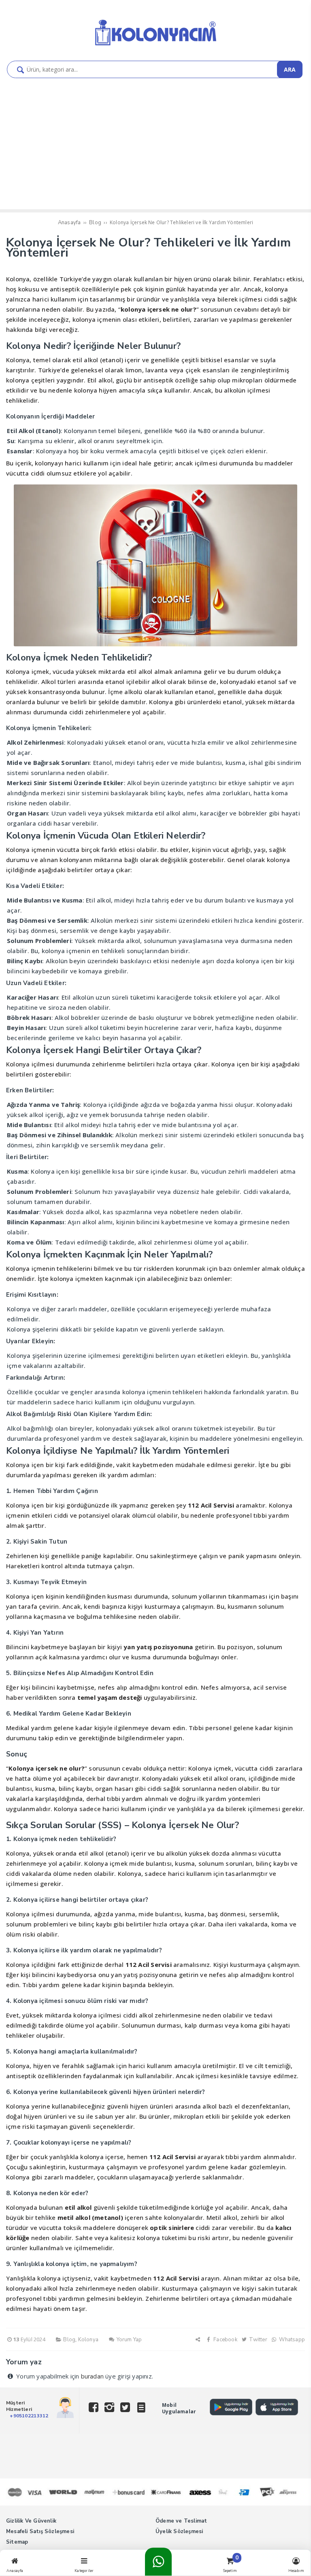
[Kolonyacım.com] (155, 46)
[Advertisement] (155, 149)
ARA (290, 69)
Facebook (225, 2340)
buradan (92, 2376)
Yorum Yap (128, 2340)
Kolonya (88, 2340)
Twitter (258, 2340)
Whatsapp (291, 2340)
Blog (69, 2340)
